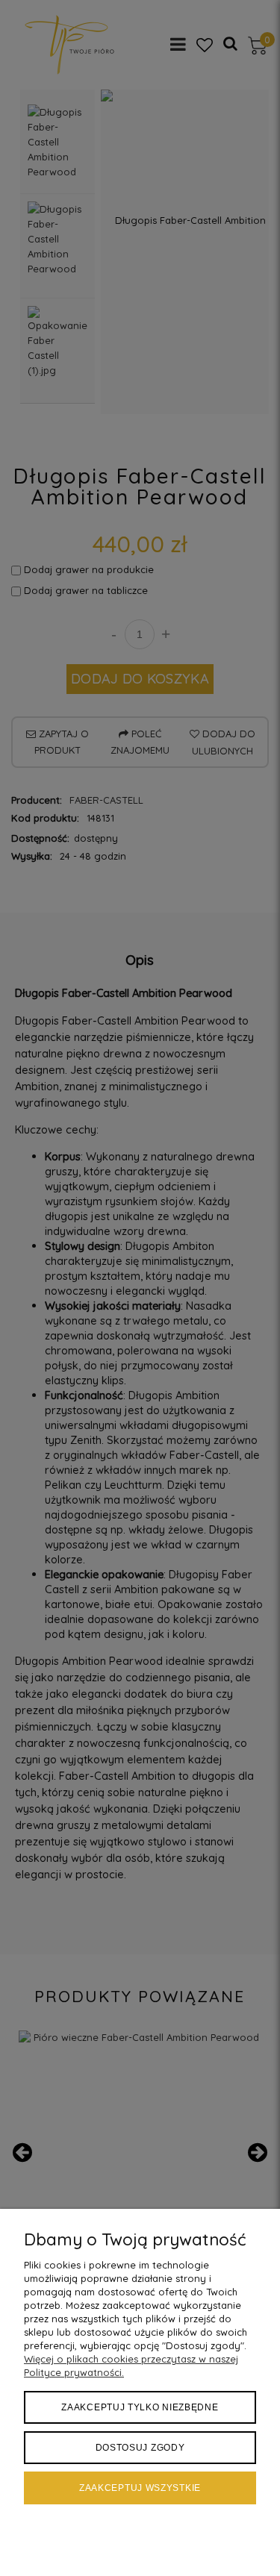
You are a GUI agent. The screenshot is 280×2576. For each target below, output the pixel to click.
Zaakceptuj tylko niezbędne (140, 2407)
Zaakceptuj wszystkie (140, 2488)
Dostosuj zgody (140, 2448)
